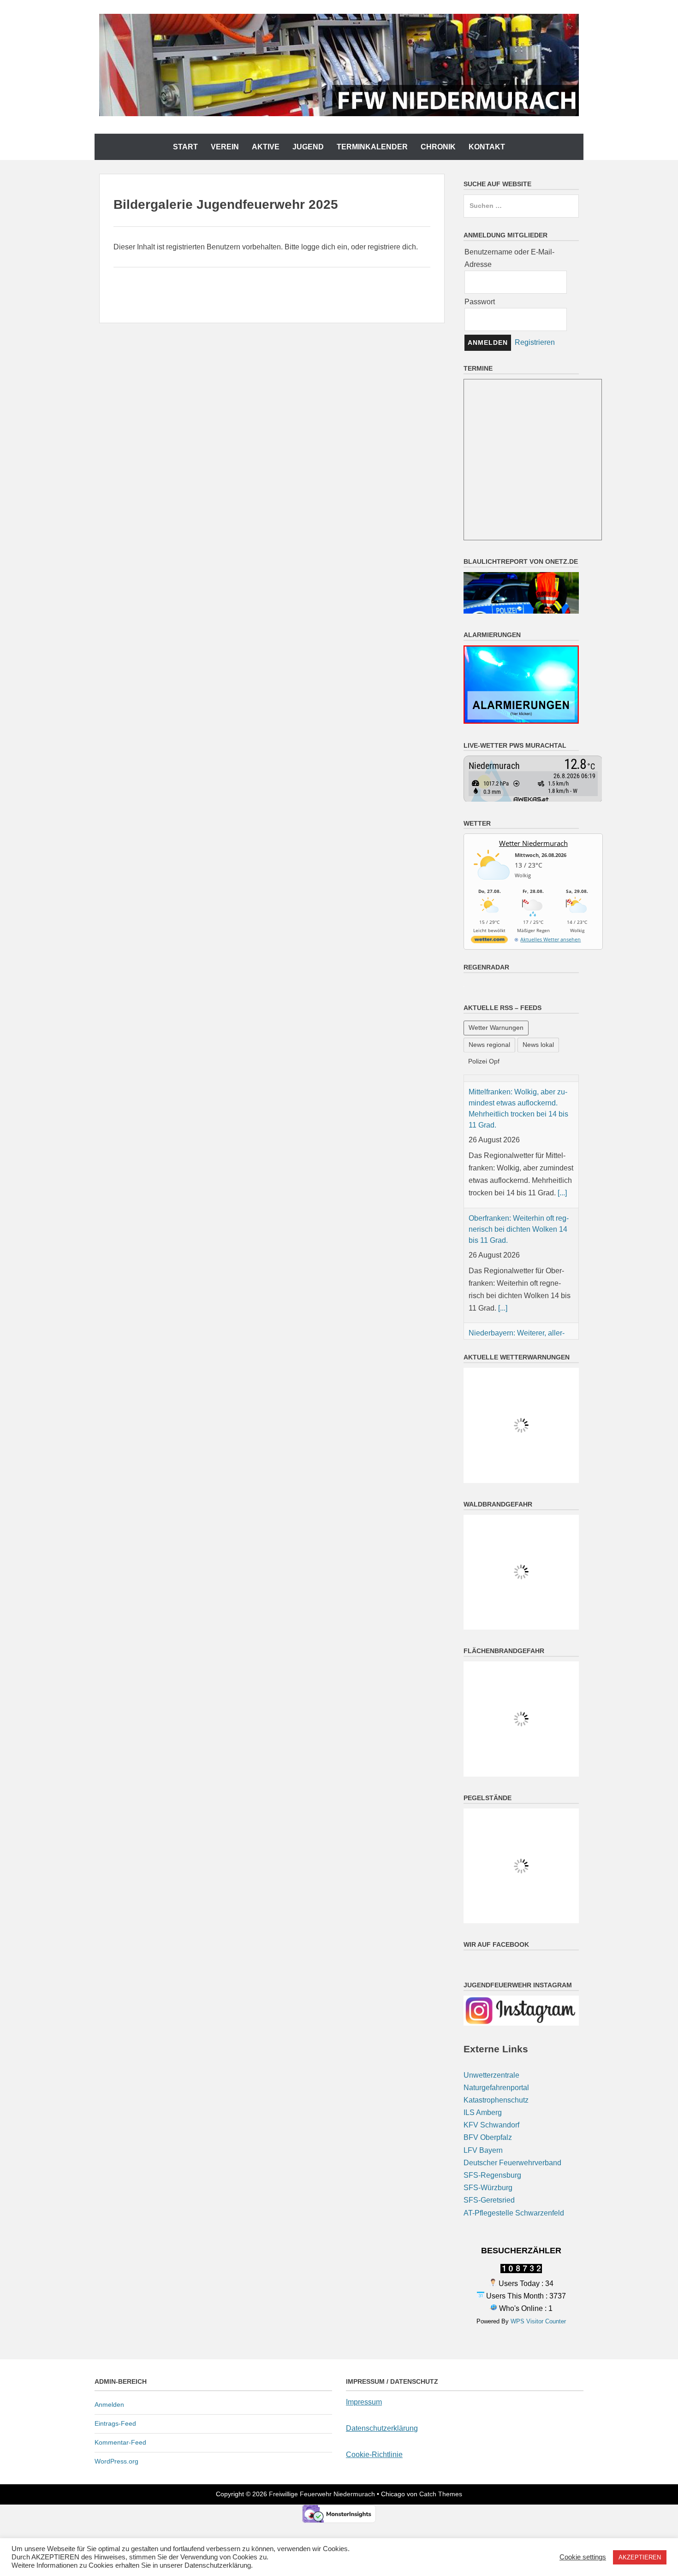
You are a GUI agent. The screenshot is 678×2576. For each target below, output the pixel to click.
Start (185, 147)
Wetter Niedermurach (533, 843)
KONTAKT (487, 147)
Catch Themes (441, 2402)
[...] (562, 1211)
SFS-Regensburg (492, 2083)
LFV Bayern (483, 2058)
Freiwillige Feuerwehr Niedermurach (322, 2402)
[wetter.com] (489, 941)
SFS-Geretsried (489, 2108)
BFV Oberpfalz (488, 2045)
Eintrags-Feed (115, 2331)
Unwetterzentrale (491, 1982)
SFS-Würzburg (488, 2095)
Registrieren (535, 342)
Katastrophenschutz (496, 2008)
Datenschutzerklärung (382, 2336)
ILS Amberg (483, 2020)
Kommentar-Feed (120, 2350)
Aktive (266, 147)
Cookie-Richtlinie (374, 2362)
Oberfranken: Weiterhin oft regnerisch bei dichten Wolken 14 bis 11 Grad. (519, 1248)
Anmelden (109, 2312)
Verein (225, 147)
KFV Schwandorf (491, 2033)
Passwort (480, 302)
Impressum (364, 2310)
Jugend (308, 147)
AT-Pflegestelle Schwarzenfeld (514, 2120)
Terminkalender (372, 147)
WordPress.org (116, 2369)
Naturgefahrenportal (496, 1995)
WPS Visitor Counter (538, 2229)
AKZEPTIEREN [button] (640, 2557)
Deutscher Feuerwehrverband (512, 2071)
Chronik (438, 147)
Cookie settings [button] (583, 2557)
